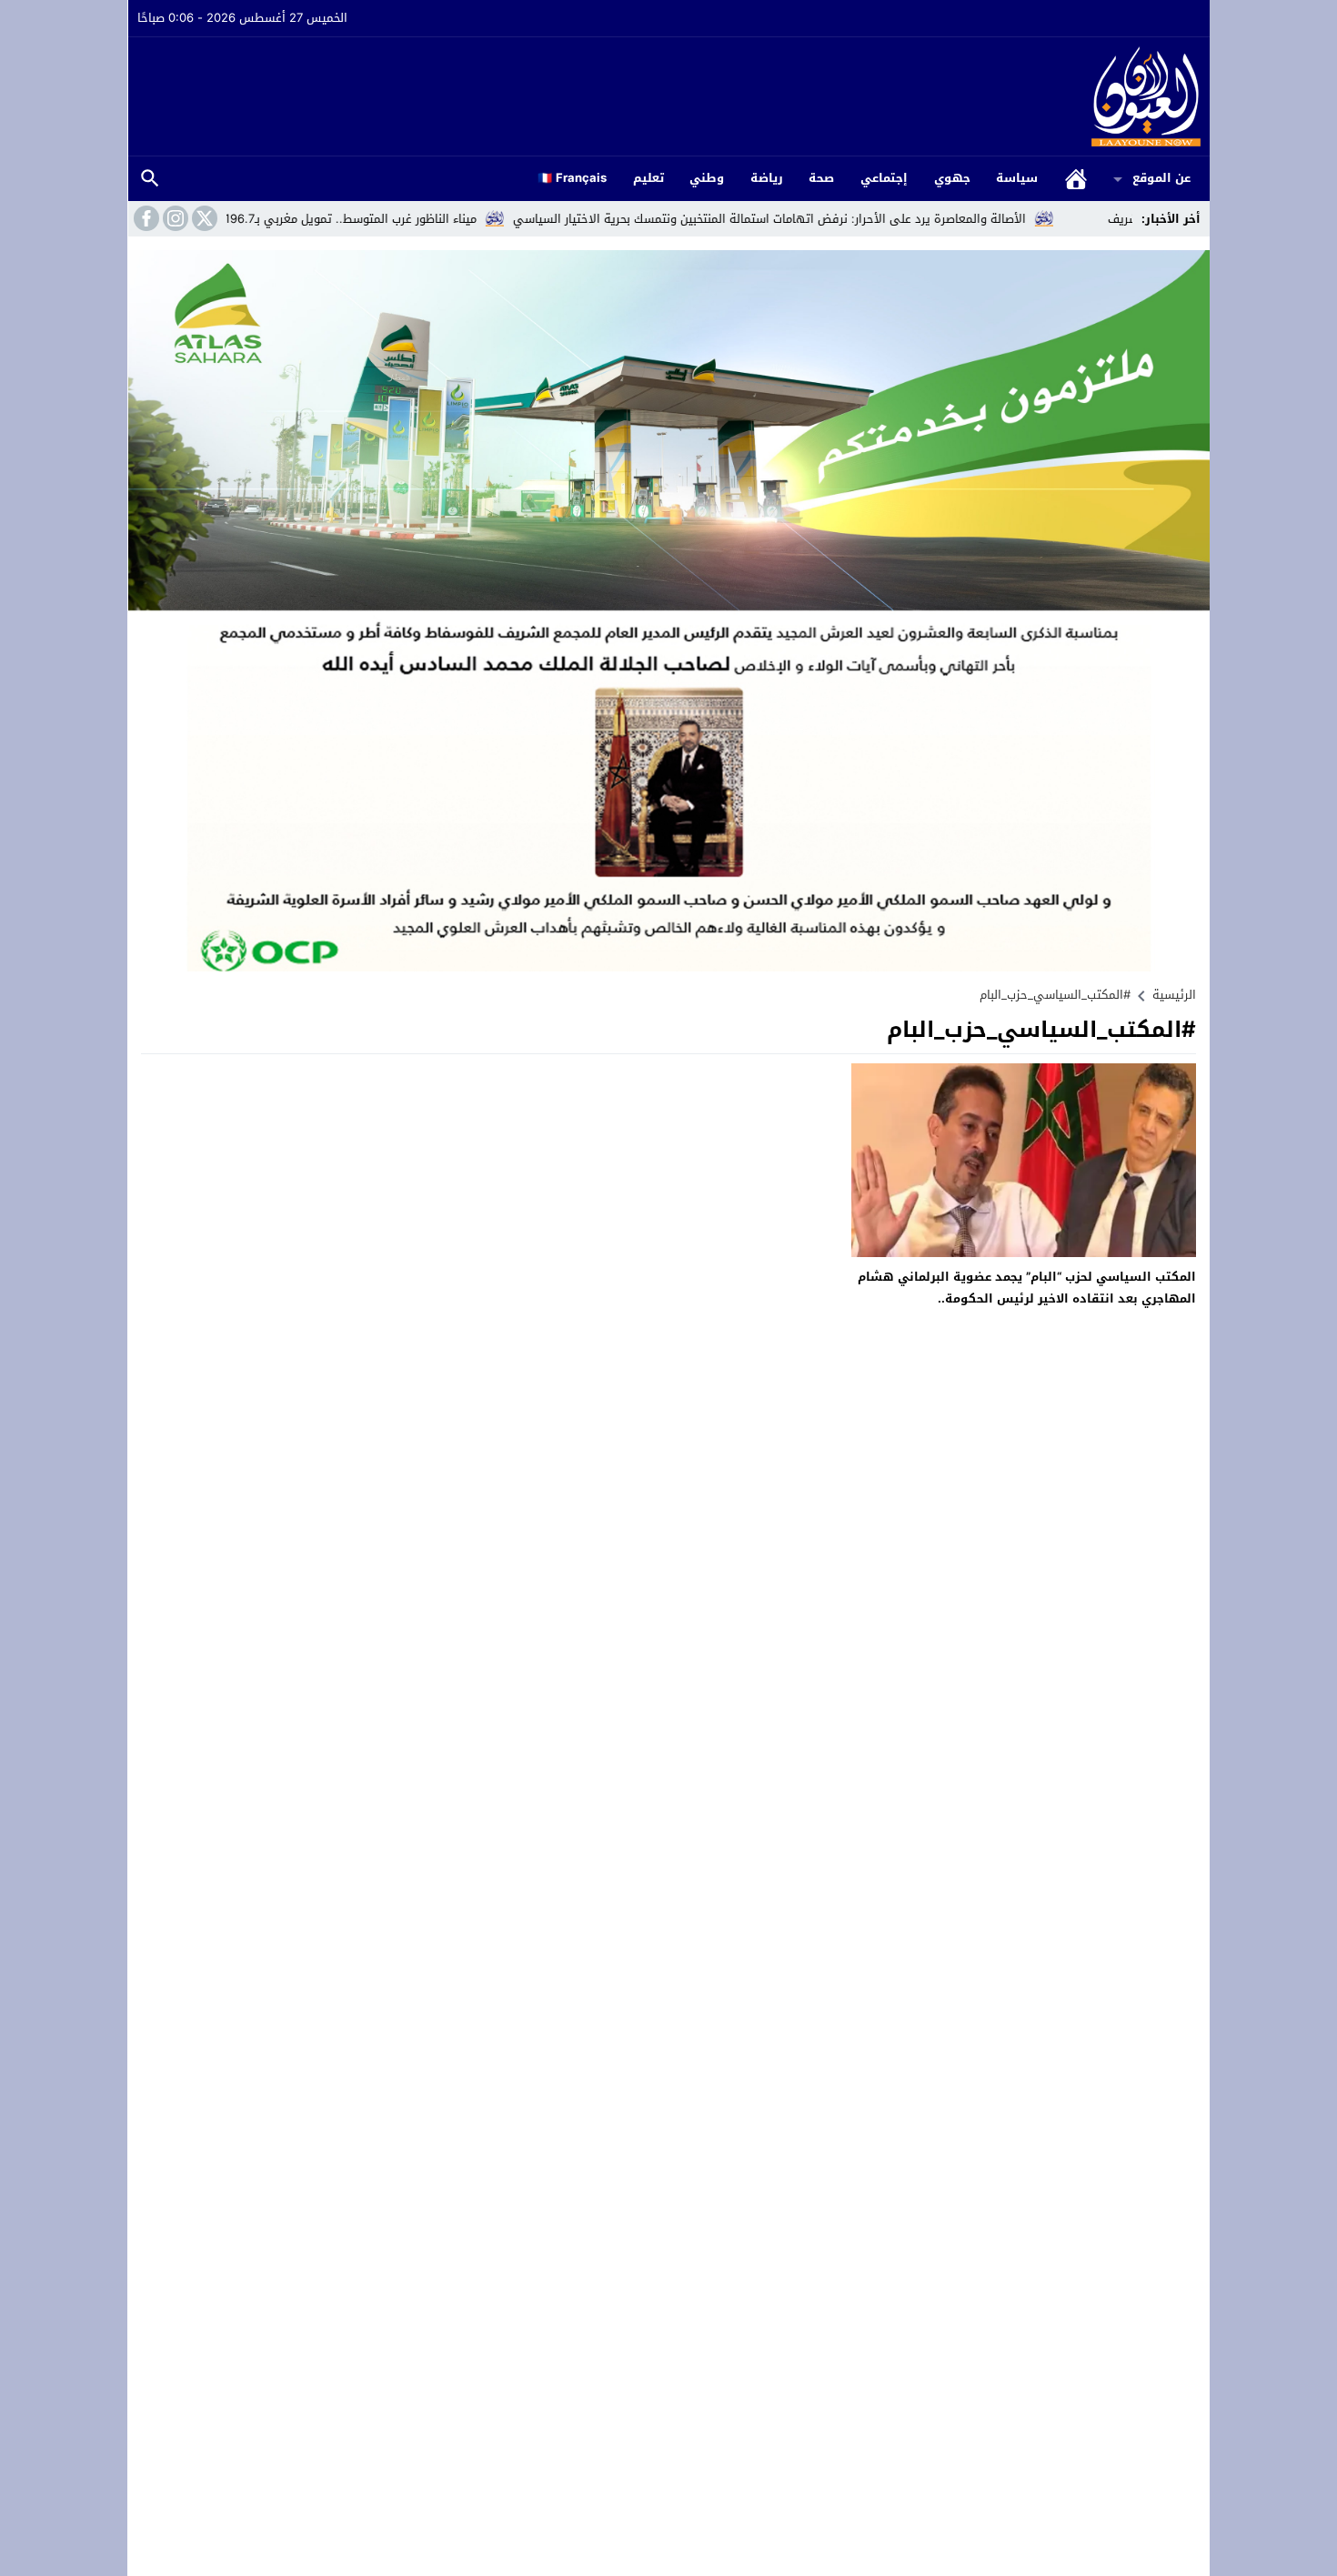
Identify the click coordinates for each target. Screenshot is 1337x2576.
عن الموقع (1161, 178)
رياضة (767, 178)
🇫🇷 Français (572, 178)
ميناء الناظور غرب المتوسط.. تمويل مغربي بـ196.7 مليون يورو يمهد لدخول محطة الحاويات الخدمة (320, 219)
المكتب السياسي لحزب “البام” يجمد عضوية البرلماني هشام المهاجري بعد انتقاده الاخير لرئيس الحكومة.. (1027, 1287)
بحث (150, 179)
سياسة (1017, 178)
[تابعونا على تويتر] (203, 218)
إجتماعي (884, 178)
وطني (707, 178)
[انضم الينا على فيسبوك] (145, 218)
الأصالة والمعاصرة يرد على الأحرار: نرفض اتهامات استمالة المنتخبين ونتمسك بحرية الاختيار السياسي (859, 219)
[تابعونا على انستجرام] (174, 218)
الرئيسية (1076, 179)
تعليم (648, 178)
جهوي (952, 178)
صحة (821, 178)
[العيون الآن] (669, 96)
